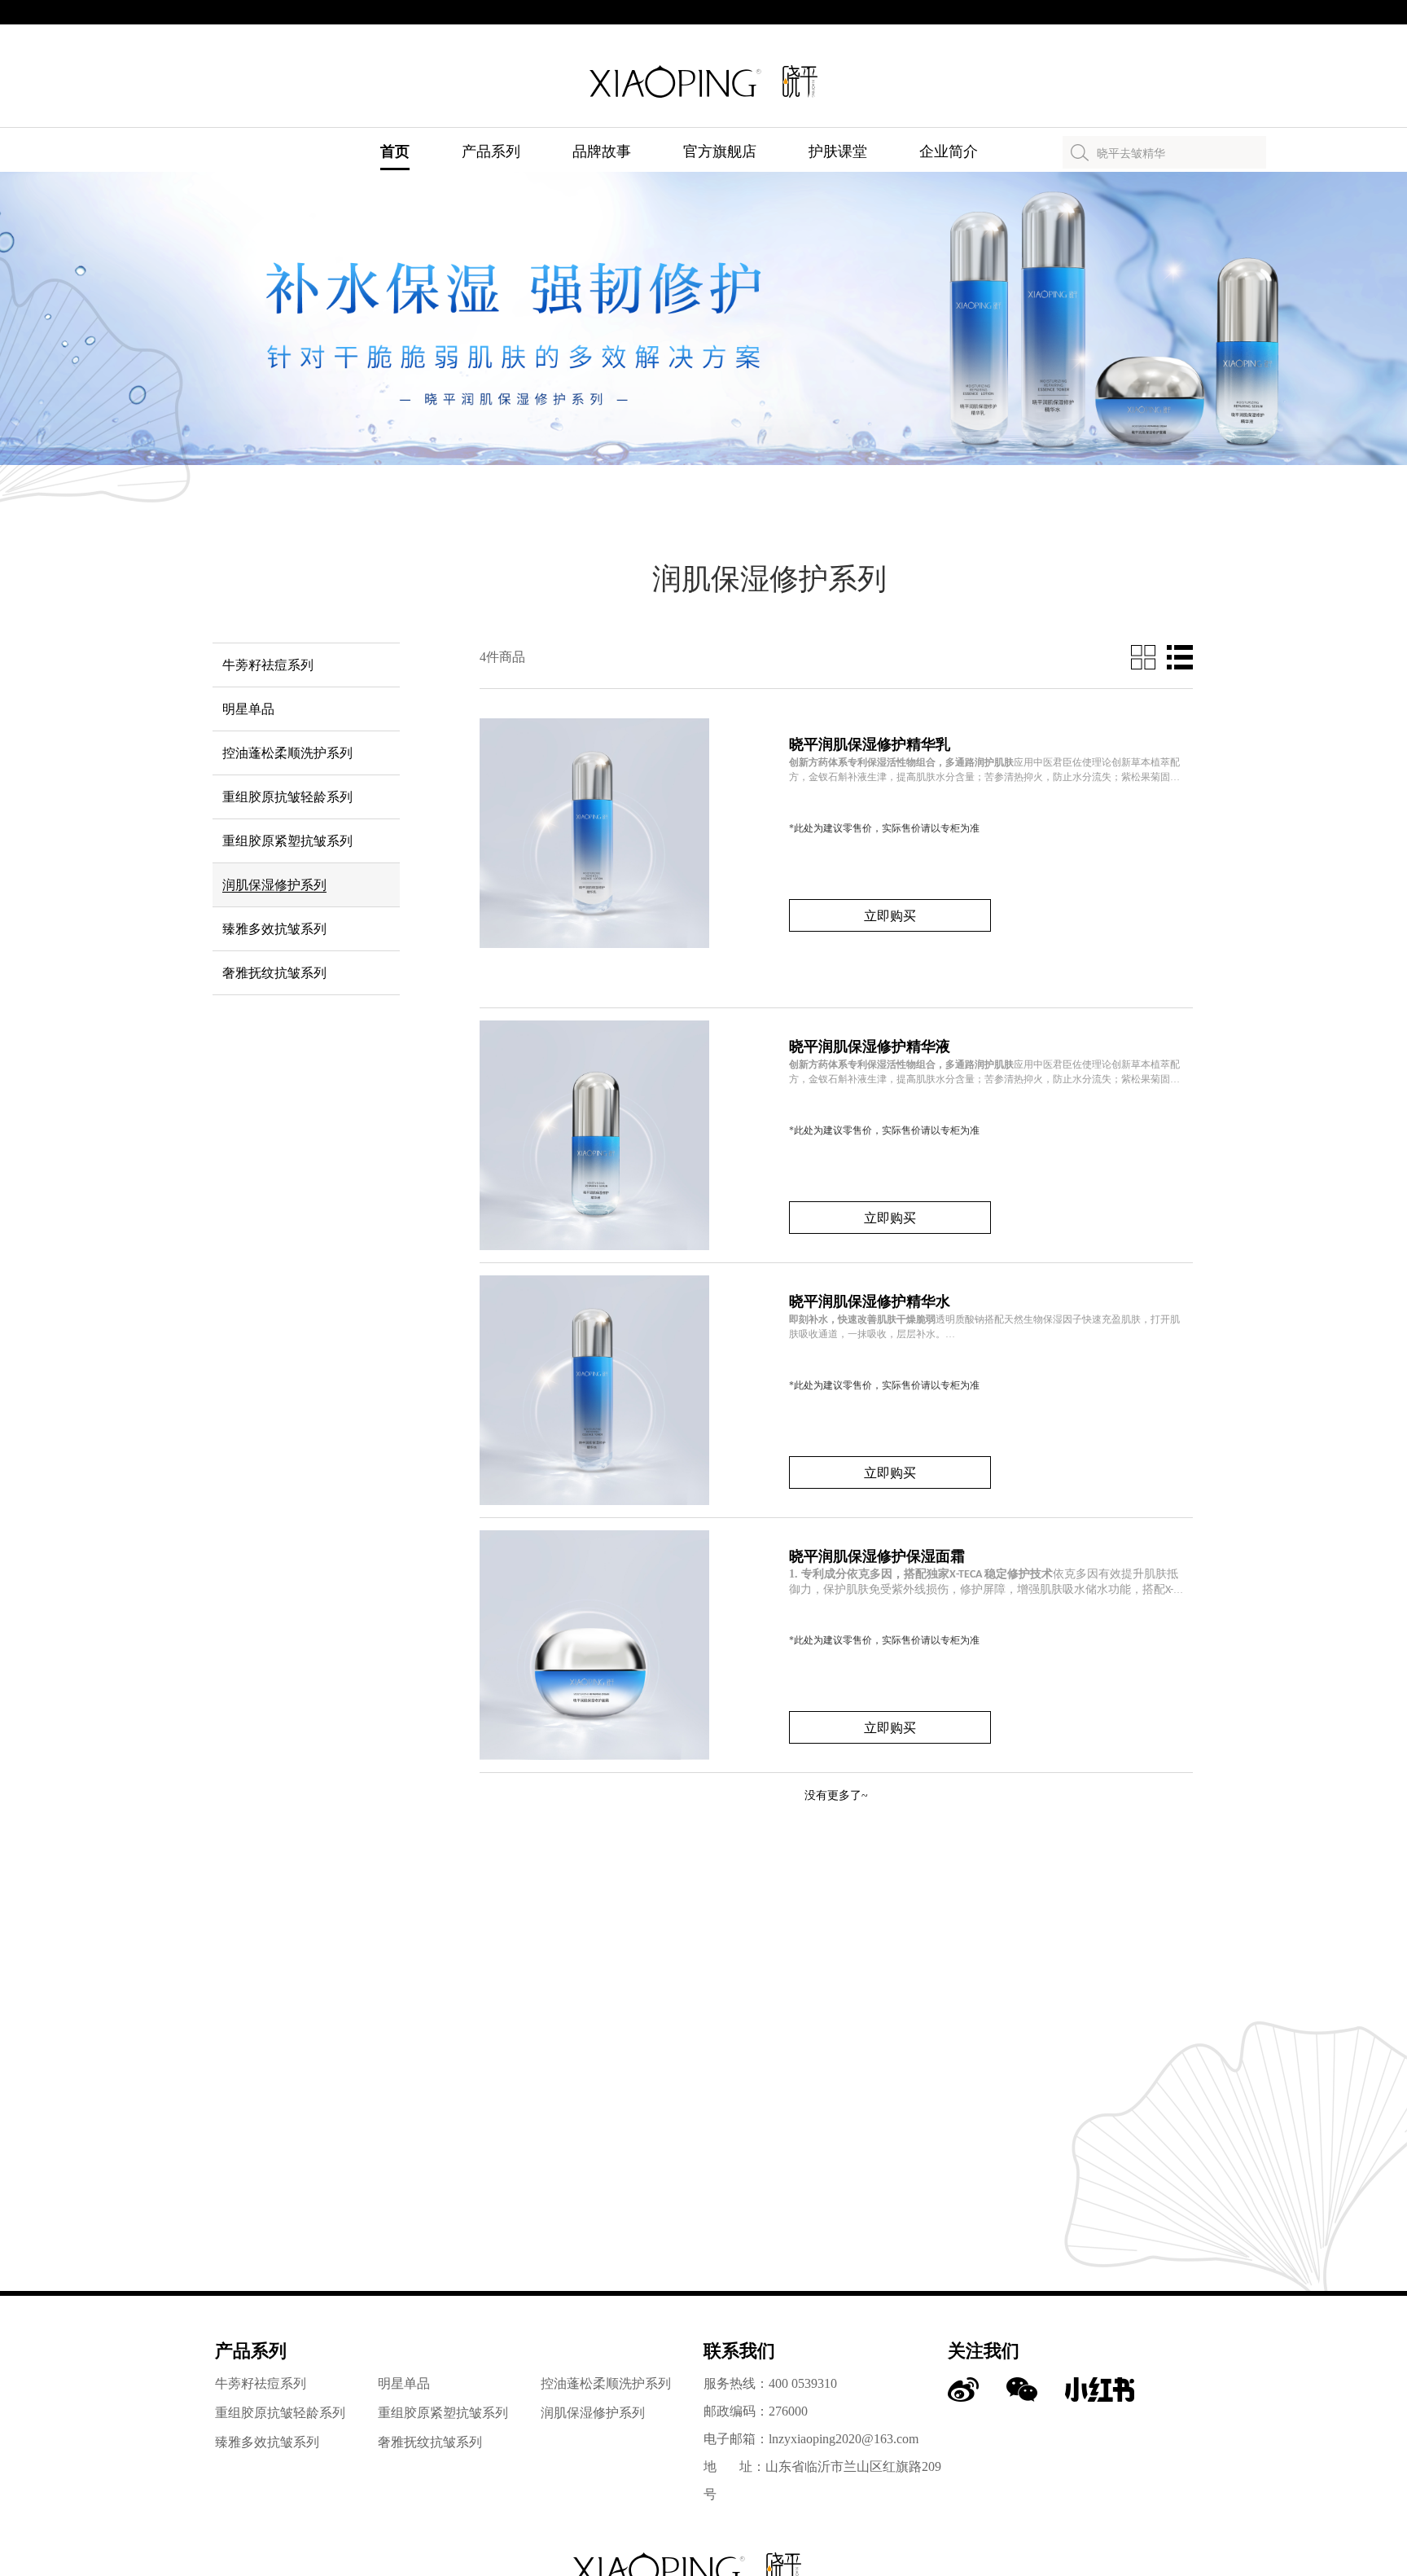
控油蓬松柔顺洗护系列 (606, 2383)
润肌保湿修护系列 (593, 2413)
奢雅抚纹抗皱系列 (430, 2442)
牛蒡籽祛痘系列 (261, 2383)
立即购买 (890, 916)
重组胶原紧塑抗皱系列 (443, 2413)
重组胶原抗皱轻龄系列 (280, 2413)
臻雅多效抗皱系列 (267, 2442)
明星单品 (404, 2383)
